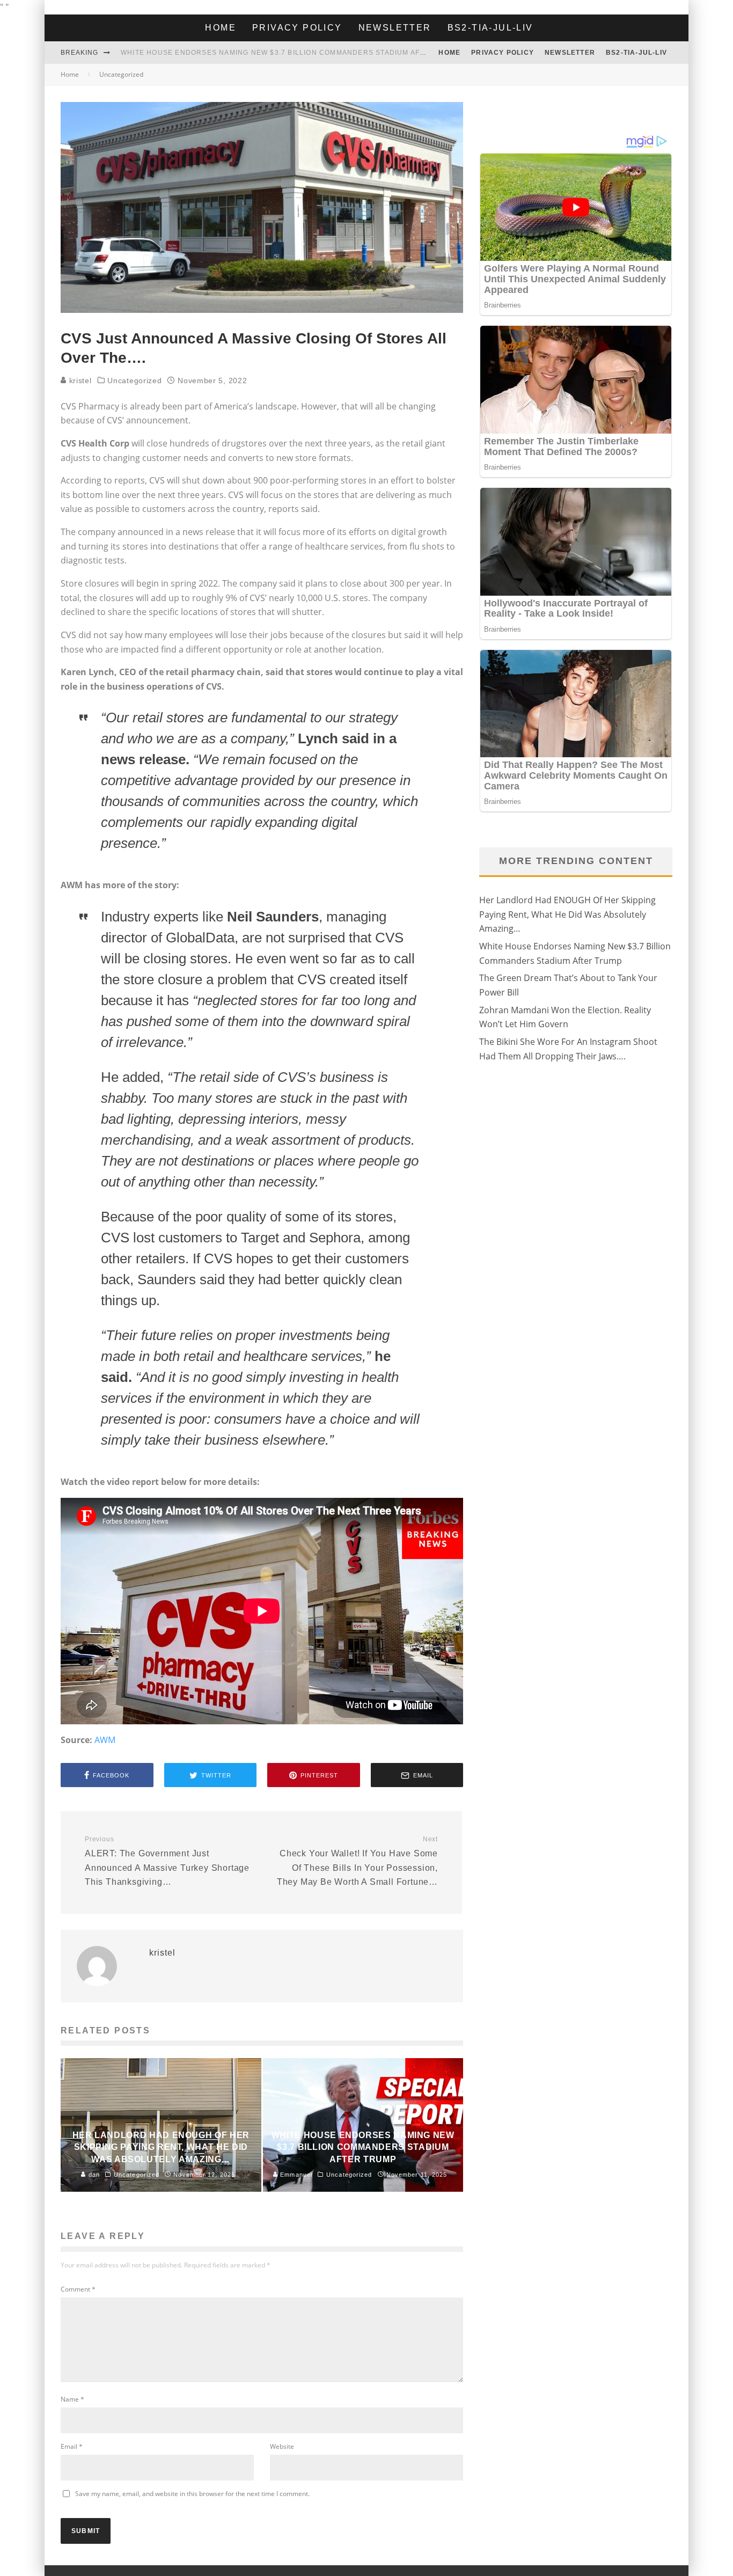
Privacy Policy (297, 28)
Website (282, 2446)
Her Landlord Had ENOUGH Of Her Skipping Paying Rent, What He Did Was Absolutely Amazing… (567, 914)
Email (72, 2446)
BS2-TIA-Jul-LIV (490, 28)
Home (221, 28)
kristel (79, 380)
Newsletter (395, 28)
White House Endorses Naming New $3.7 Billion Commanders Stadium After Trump (292, 53)
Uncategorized (134, 380)
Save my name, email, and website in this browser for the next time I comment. (192, 2494)
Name (72, 2399)
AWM (105, 1740)
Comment (78, 2289)
